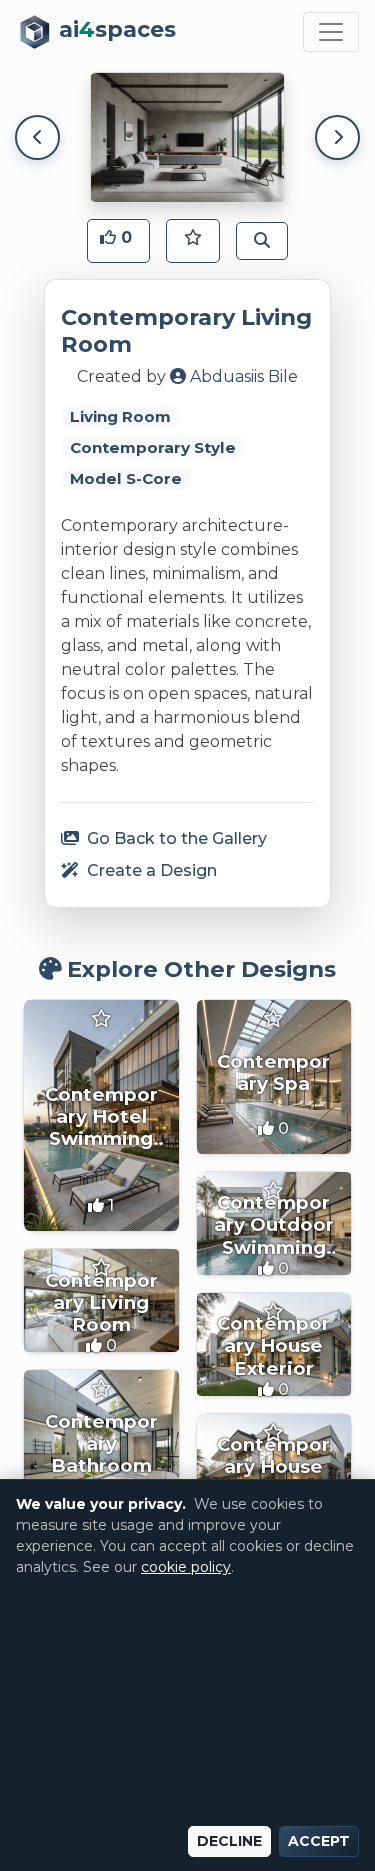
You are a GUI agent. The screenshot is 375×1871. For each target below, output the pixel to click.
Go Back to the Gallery (175, 838)
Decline (229, 1841)
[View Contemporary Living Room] (101, 1300)
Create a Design (150, 870)
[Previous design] (37, 137)
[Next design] (337, 137)
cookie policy (186, 1567)
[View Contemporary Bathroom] (101, 1447)
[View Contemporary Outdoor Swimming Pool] (274, 1223)
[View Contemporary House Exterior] (274, 1344)
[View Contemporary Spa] (274, 1077)
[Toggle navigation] (331, 32)
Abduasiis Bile (242, 376)
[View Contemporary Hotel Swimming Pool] (101, 1116)
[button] (118, 241)
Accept (319, 1841)
